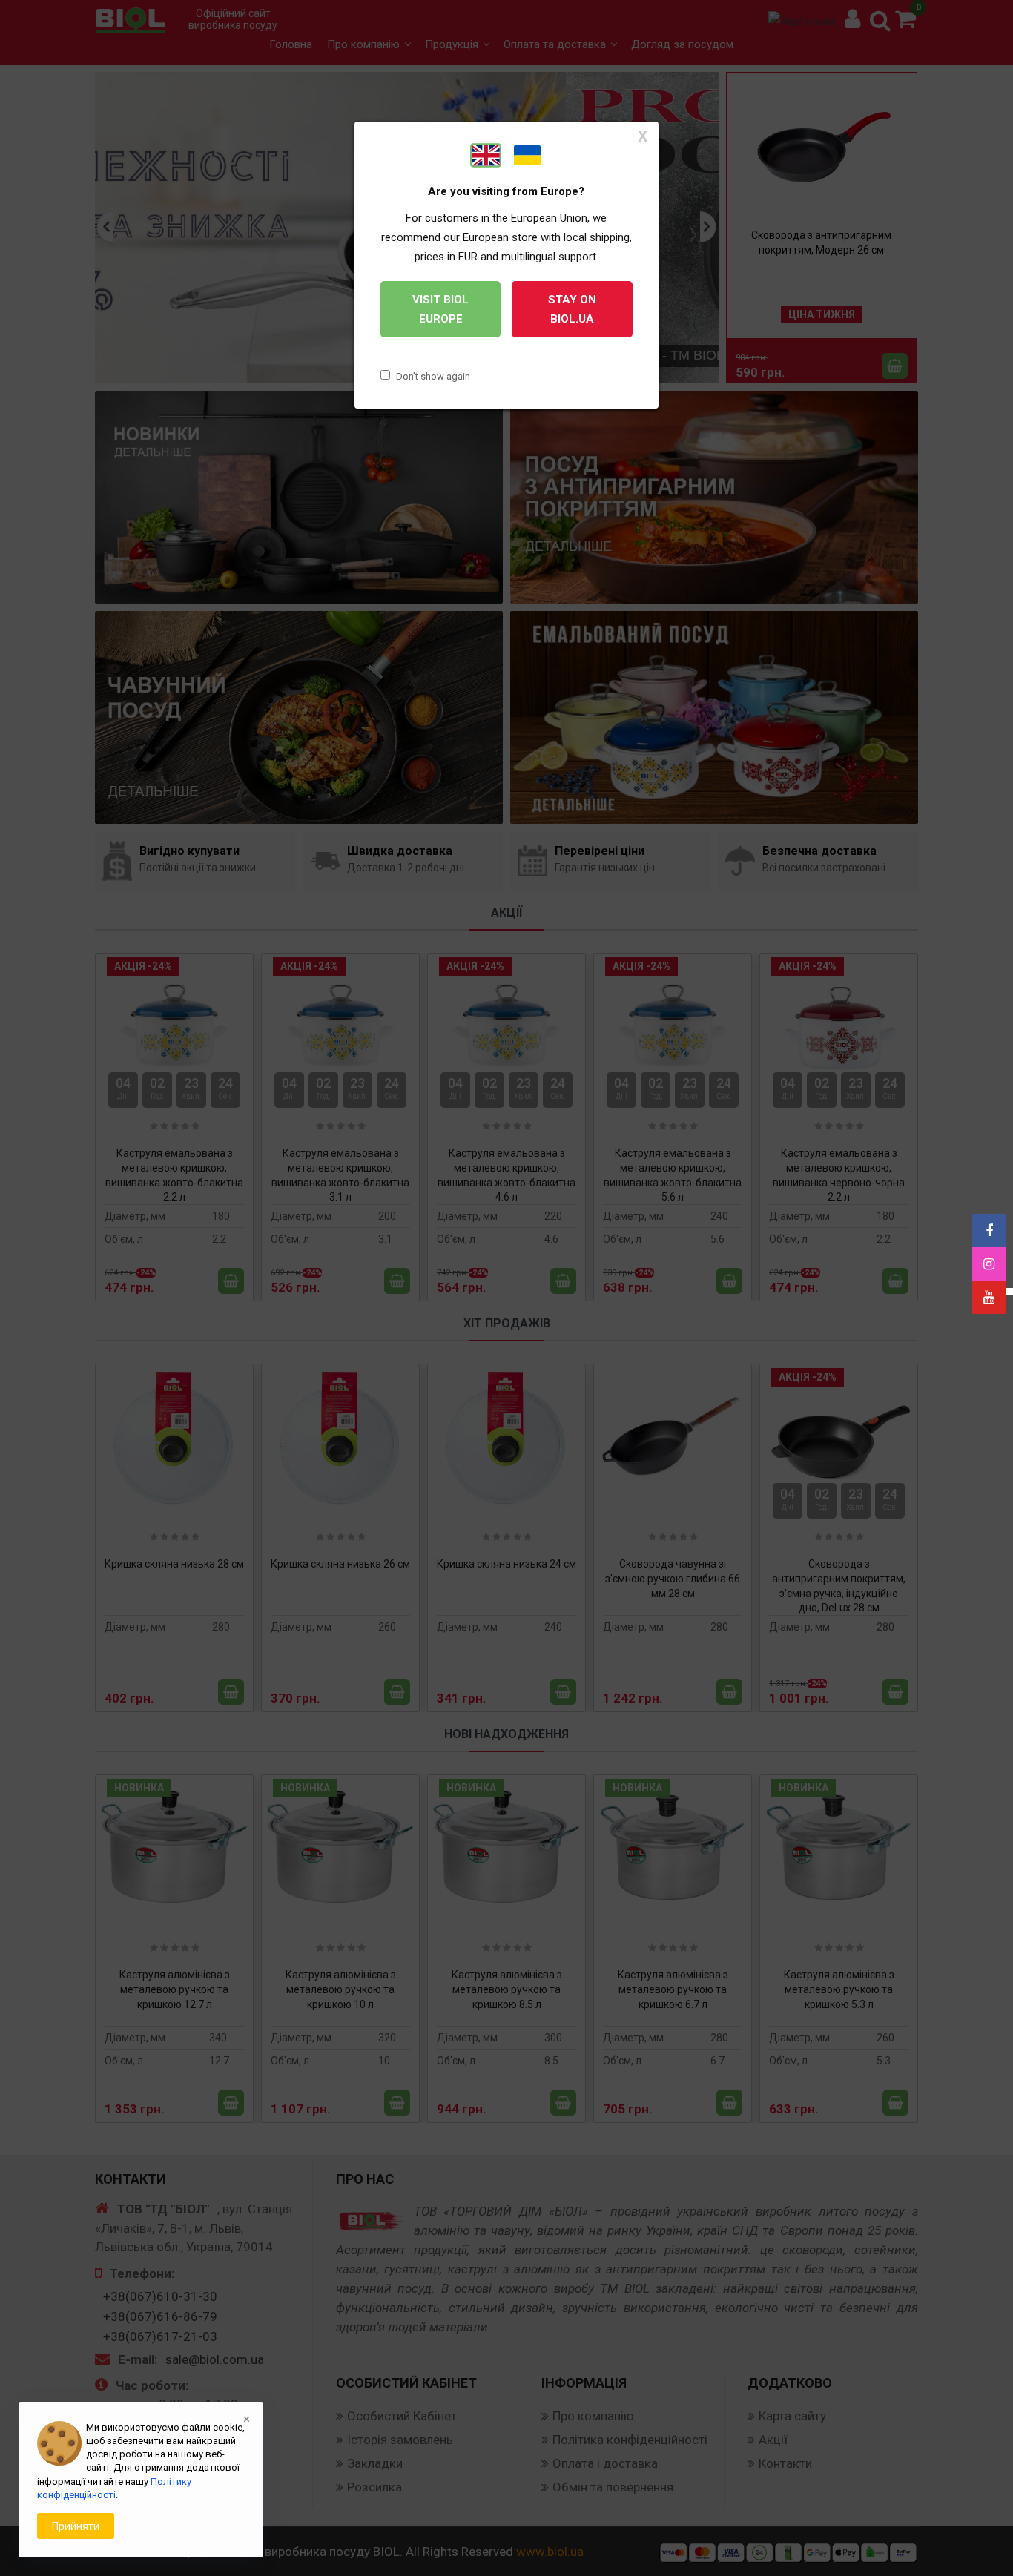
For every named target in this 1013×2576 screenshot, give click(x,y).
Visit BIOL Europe (440, 309)
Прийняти (76, 2526)
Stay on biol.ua (572, 309)
